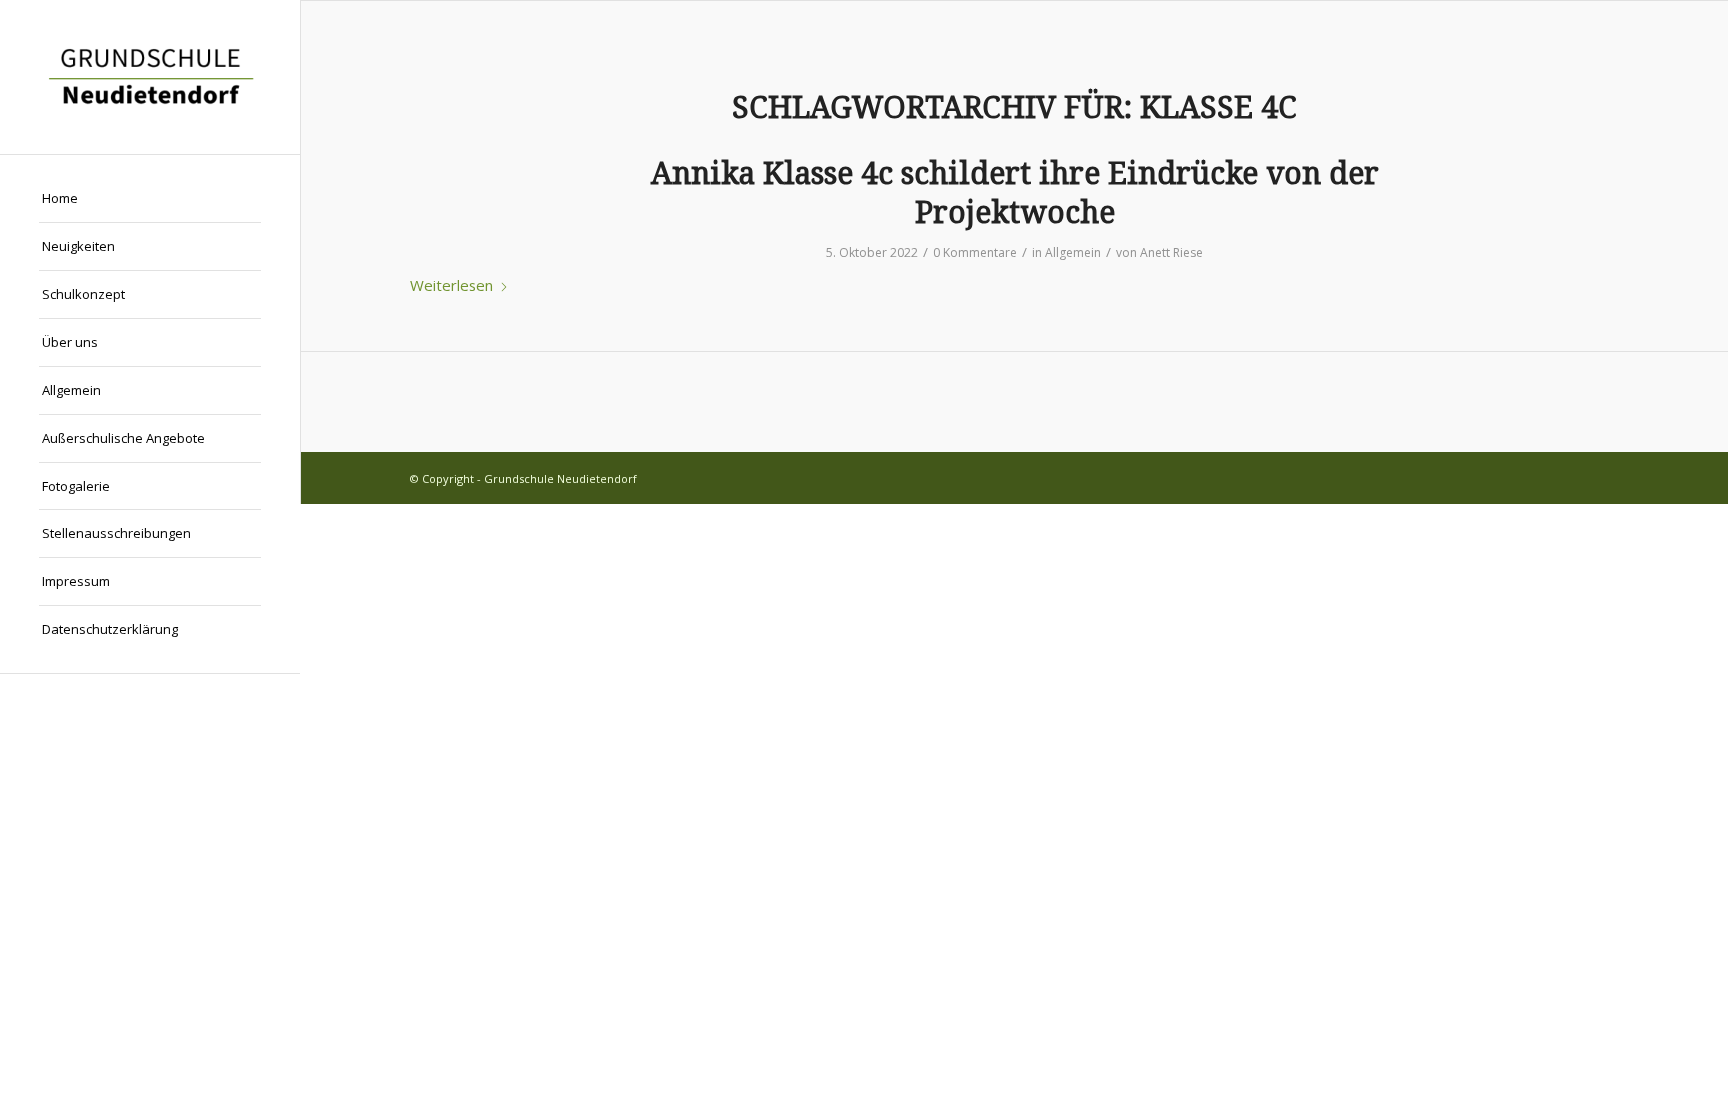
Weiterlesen (451, 285)
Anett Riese (1171, 252)
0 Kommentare (975, 252)
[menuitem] (150, 199)
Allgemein (1073, 252)
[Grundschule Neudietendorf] (150, 77)
